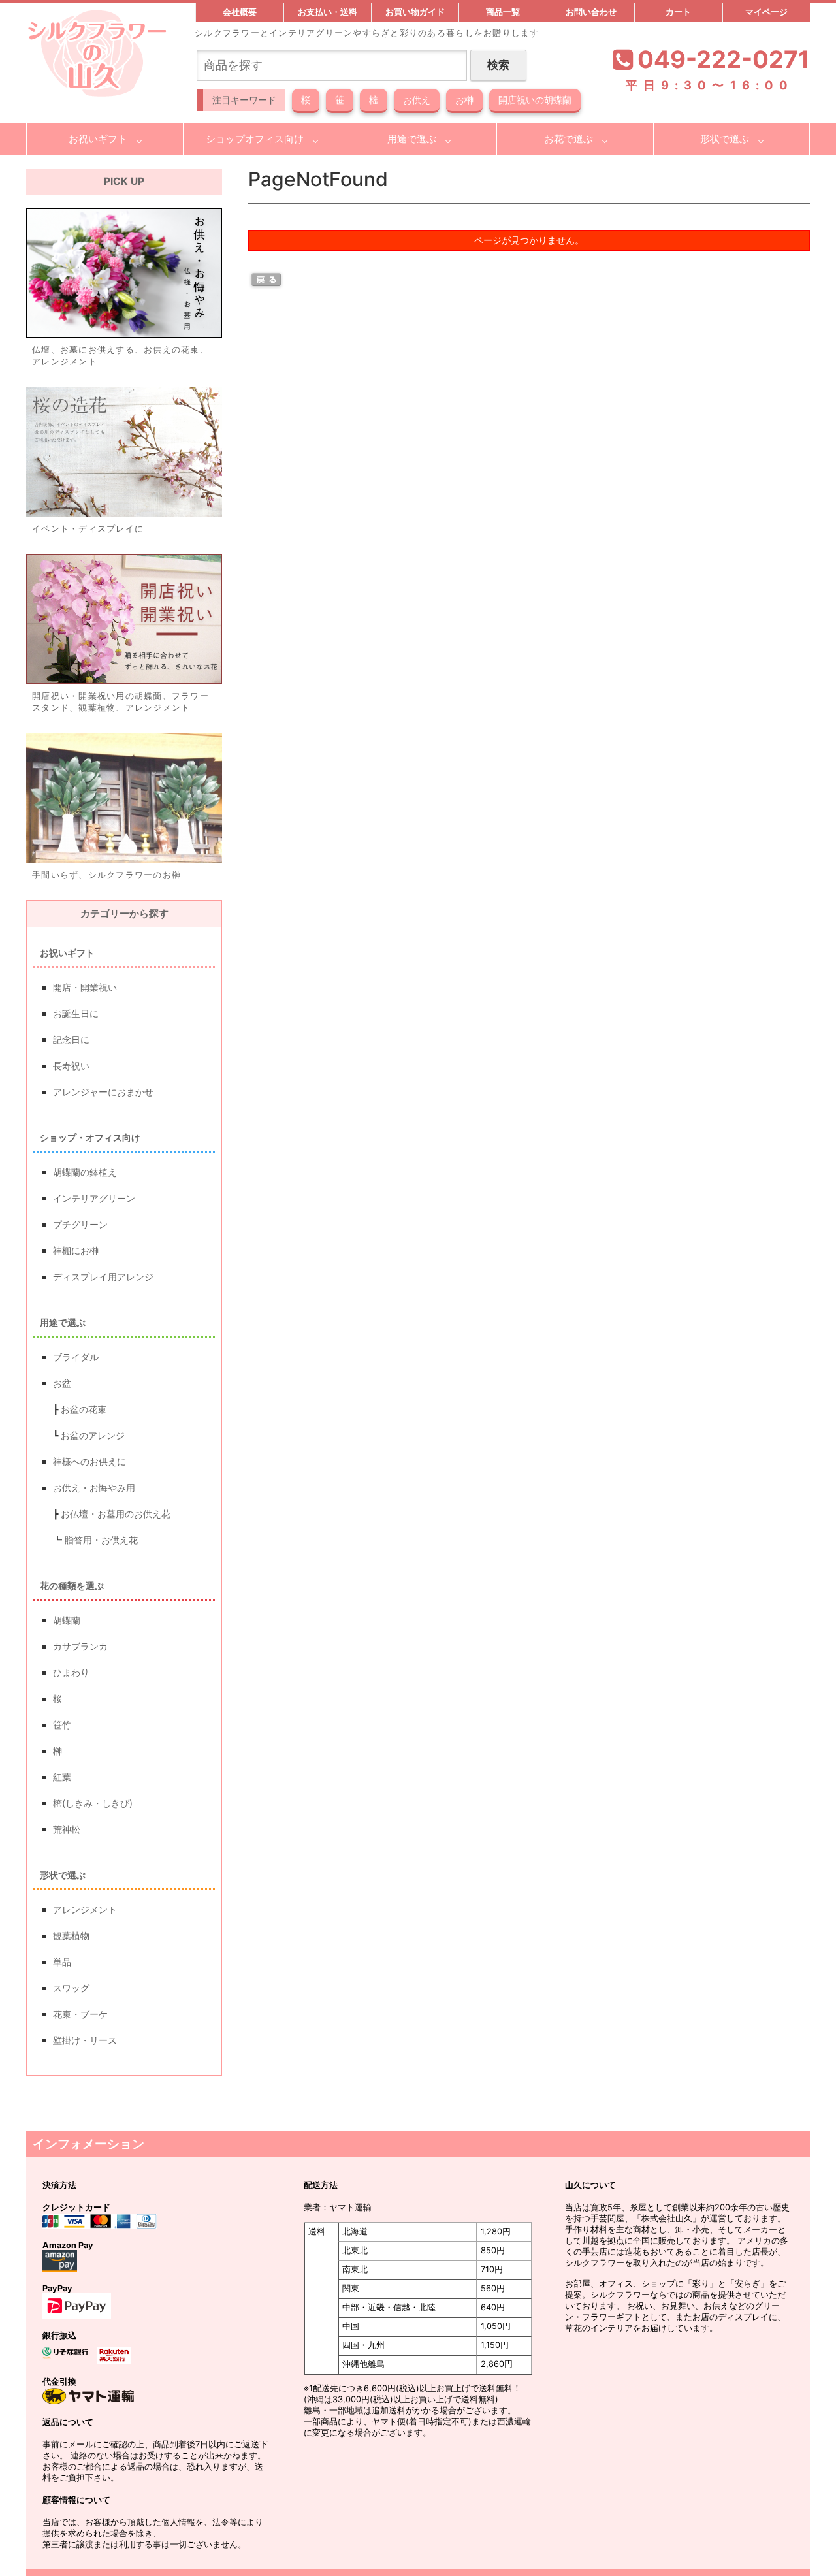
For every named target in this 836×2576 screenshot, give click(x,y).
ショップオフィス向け (255, 139)
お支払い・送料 (328, 12)
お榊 (464, 100)
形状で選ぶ (725, 139)
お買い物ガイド (415, 12)
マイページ (766, 12)
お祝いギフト (98, 139)
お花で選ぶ (569, 139)
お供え (417, 100)
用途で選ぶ (412, 139)
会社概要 (240, 12)
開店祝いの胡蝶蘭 (535, 100)
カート (678, 12)
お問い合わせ (591, 12)
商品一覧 (503, 12)
